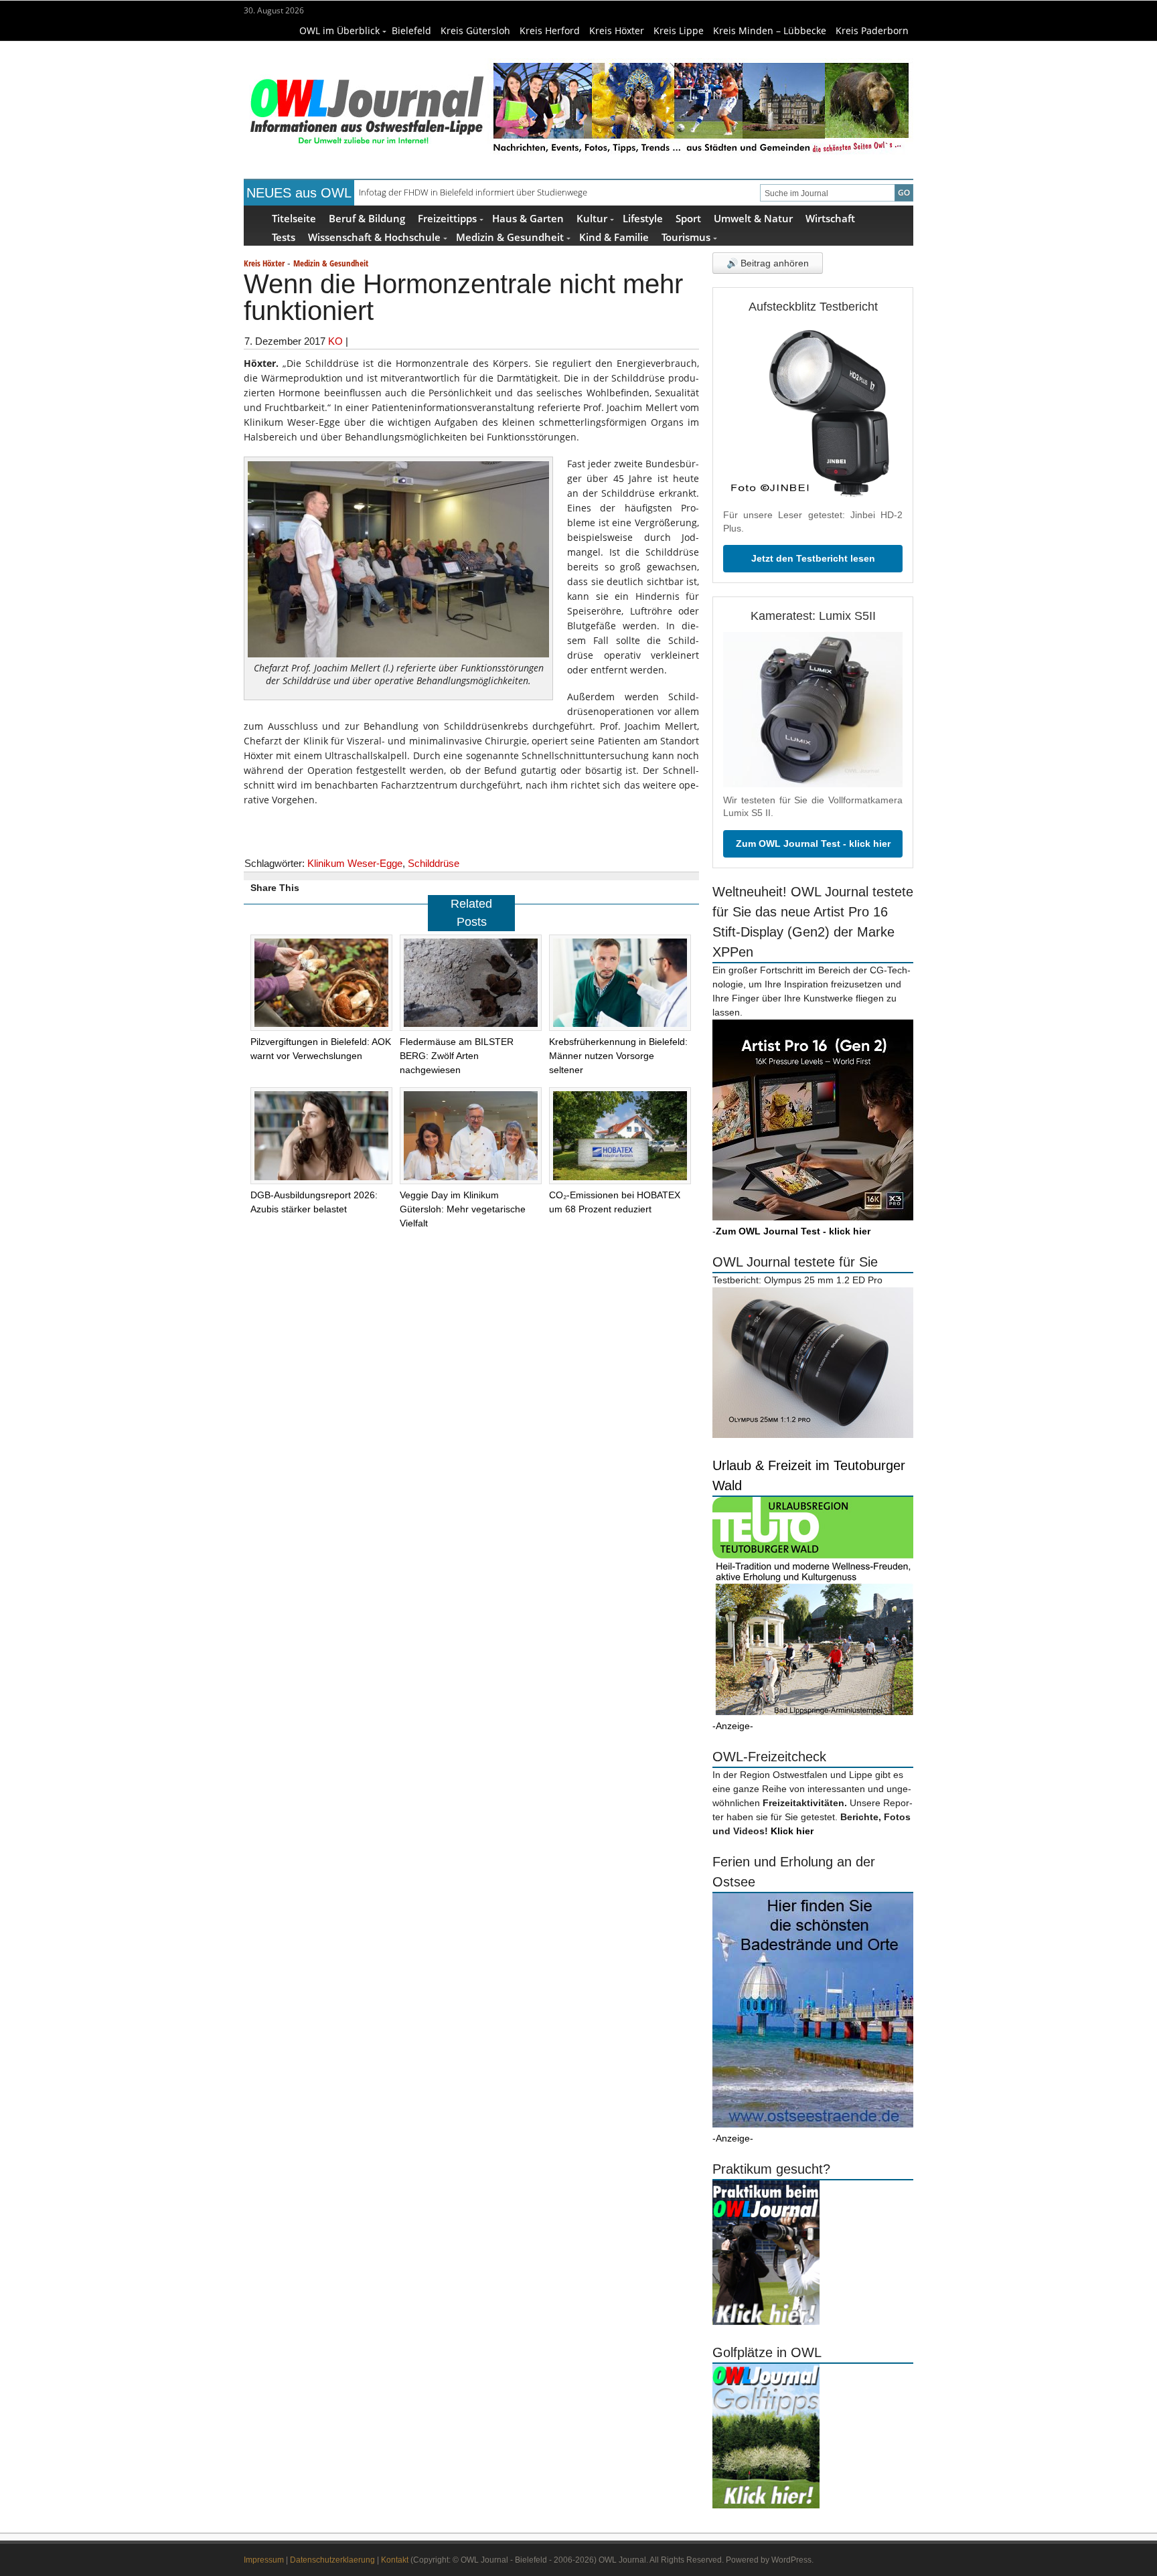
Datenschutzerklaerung (332, 2560)
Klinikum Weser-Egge (355, 863)
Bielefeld (411, 30)
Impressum (264, 2560)
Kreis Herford (550, 30)
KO (335, 341)
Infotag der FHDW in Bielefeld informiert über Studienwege (473, 192)
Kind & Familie (614, 237)
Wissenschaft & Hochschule (374, 237)
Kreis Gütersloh (475, 30)
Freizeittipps (447, 218)
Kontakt (395, 2560)
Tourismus (686, 237)
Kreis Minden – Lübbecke (770, 30)
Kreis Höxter (617, 30)
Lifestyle (643, 218)
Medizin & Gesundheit (510, 237)
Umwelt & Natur (753, 218)
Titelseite (294, 218)
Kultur (592, 218)
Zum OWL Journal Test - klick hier (813, 843)
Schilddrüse (434, 863)
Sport (688, 218)
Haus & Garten (528, 218)
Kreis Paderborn (872, 30)
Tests (284, 237)
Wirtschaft (830, 218)
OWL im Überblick (339, 30)
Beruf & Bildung (367, 218)
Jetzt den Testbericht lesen (813, 558)
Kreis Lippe (679, 30)
